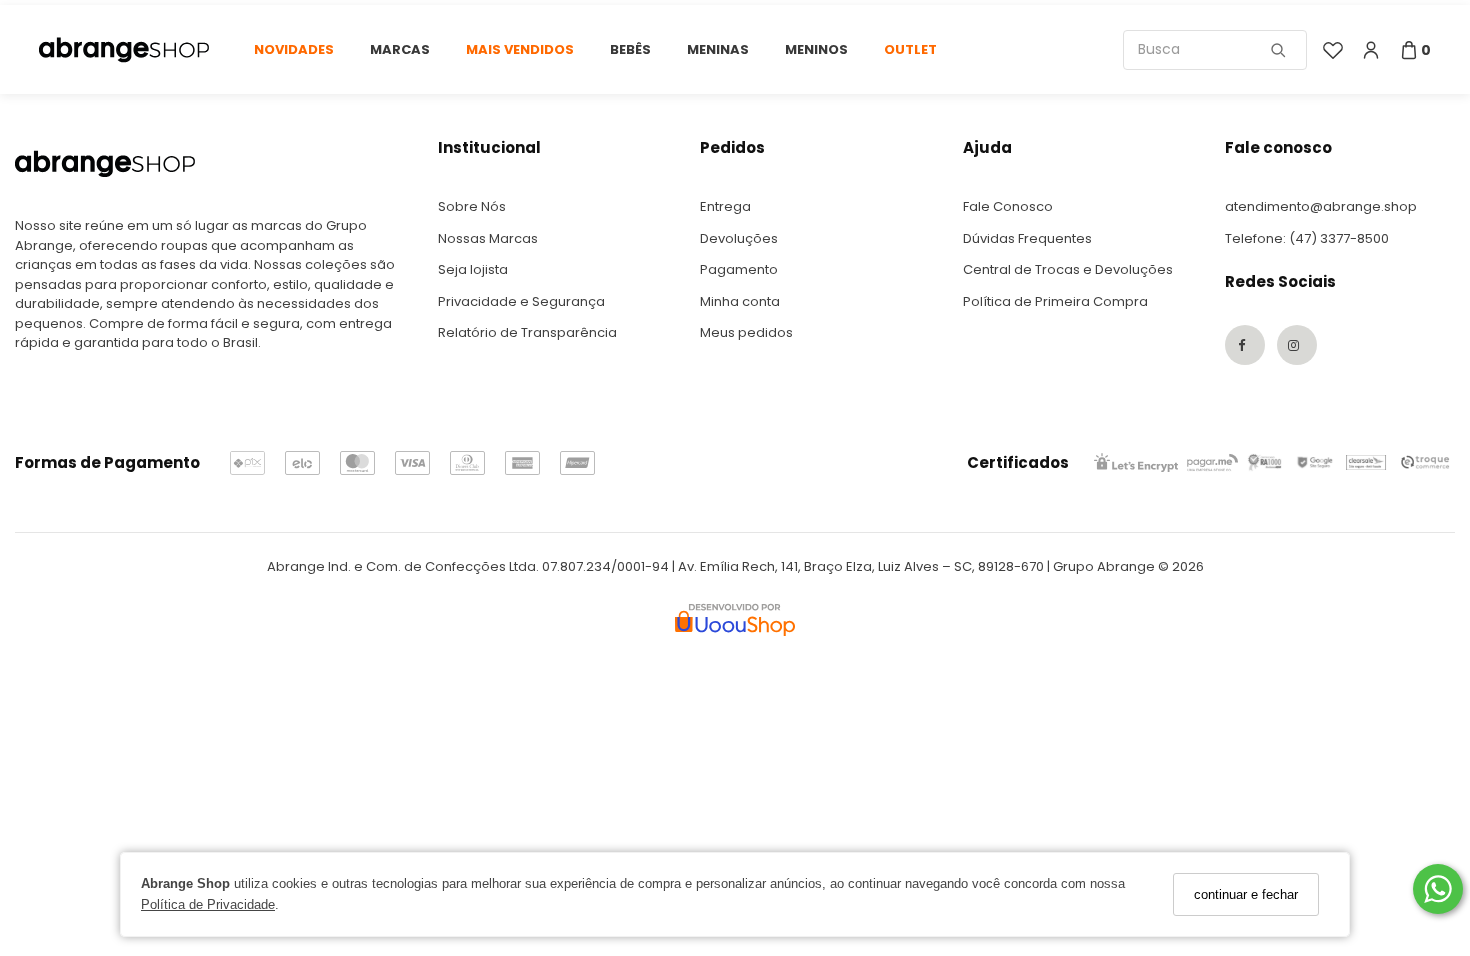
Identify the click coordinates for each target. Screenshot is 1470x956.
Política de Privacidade (208, 904)
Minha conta (740, 301)
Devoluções (739, 238)
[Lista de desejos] (1333, 50)
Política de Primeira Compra (1055, 301)
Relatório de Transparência (527, 332)
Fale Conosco (1008, 206)
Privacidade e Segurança (521, 301)
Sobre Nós (472, 206)
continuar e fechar (1246, 894)
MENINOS (816, 49)
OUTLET (910, 49)
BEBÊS (630, 49)
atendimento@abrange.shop (1321, 206)
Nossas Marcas (488, 238)
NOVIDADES (294, 49)
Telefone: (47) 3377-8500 (1307, 238)
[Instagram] (1297, 345)
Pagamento (739, 269)
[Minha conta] (1371, 50)
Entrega (725, 206)
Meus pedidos (746, 332)
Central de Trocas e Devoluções (1068, 269)
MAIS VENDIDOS (520, 49)
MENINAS (718, 49)
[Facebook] (1245, 345)
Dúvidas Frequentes (1027, 238)
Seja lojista (473, 269)
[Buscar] (1278, 50)
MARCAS (400, 49)
